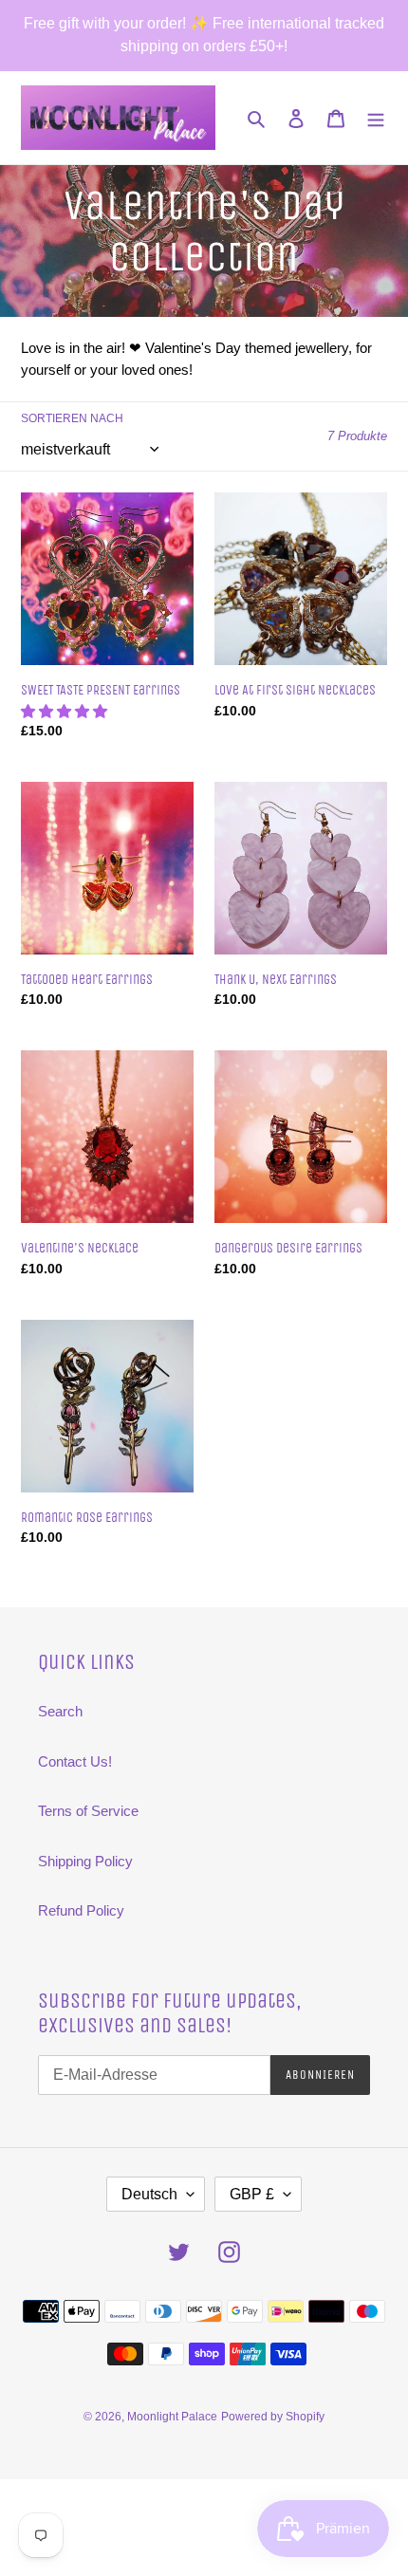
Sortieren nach (72, 418)
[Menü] (376, 118)
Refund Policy (81, 1910)
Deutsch (149, 2194)
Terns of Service (88, 1811)
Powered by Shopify (273, 2417)
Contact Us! (75, 1761)
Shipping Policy (85, 1861)
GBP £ (252, 2194)
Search (60, 1711)
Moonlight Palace (172, 2417)
